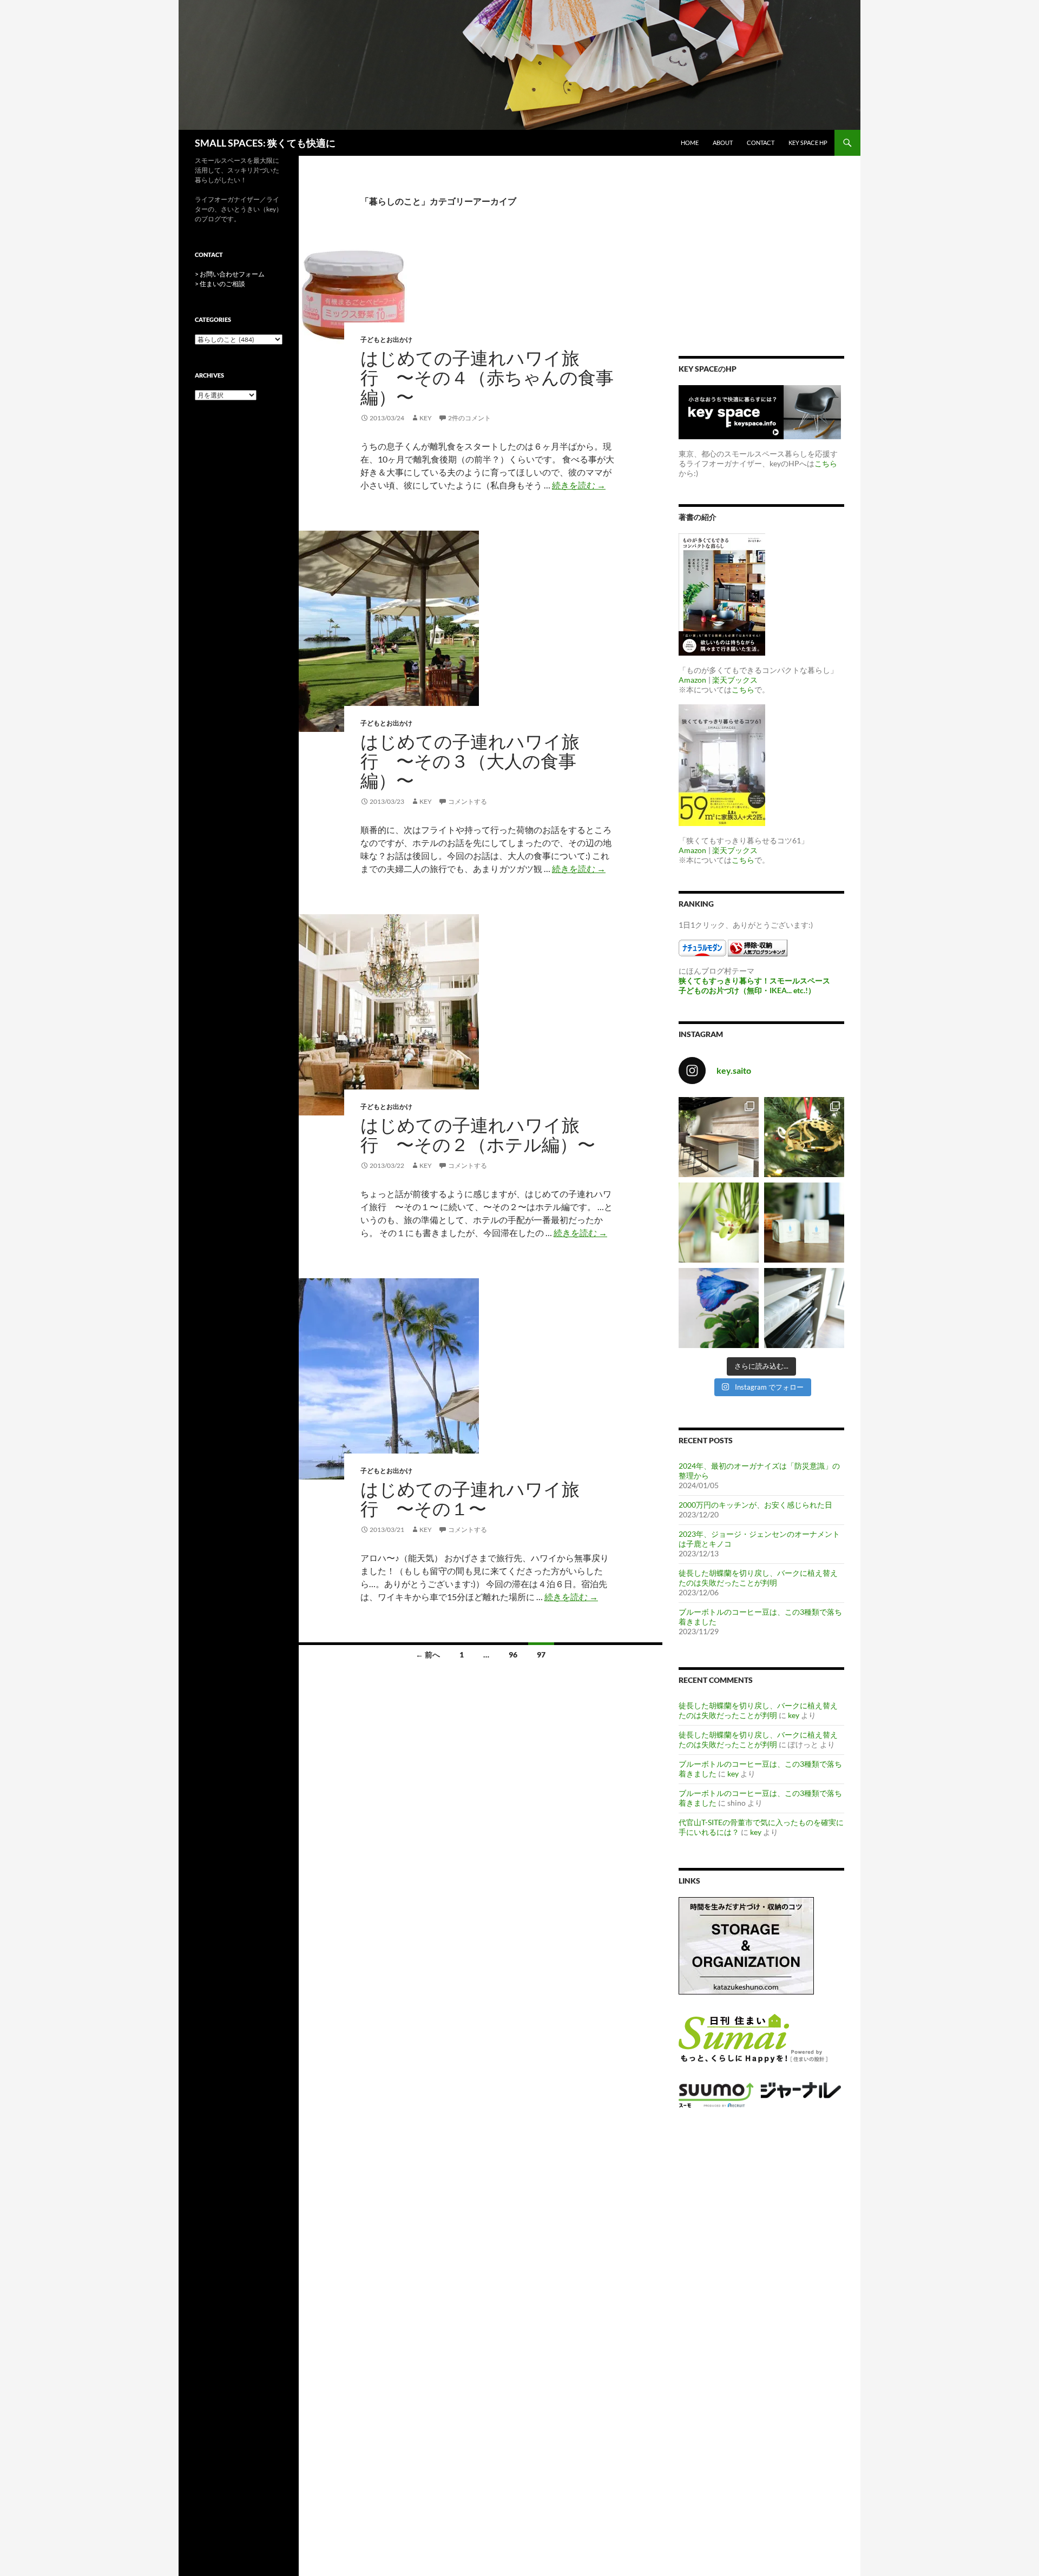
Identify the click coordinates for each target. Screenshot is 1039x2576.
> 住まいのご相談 (220, 284)
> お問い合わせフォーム (230, 274)
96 (513, 1654)
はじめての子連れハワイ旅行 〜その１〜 (470, 1499)
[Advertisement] (761, 262)
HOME (690, 143)
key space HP (808, 143)
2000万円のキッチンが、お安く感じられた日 (755, 1505)
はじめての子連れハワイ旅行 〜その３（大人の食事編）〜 (470, 761)
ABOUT (723, 143)
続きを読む (579, 485)
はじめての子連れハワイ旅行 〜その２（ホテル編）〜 (478, 1135)
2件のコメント (469, 418)
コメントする (468, 801)
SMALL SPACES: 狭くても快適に (265, 143)
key (426, 418)
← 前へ (428, 1654)
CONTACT (761, 143)
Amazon (692, 680)
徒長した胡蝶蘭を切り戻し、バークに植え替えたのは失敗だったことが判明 (758, 1578)
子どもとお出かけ (386, 339)
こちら (826, 463)
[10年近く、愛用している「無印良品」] (804, 1308)
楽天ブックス (735, 680)
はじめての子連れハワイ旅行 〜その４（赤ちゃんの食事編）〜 (487, 377)
